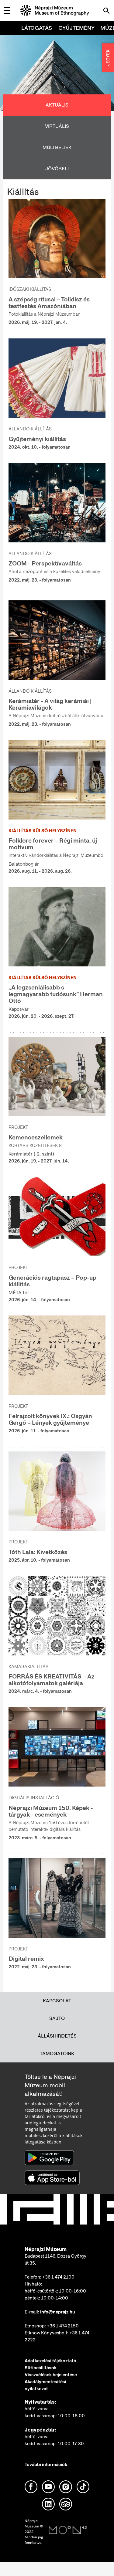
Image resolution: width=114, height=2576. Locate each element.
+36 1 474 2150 (63, 2326)
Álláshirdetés (57, 2036)
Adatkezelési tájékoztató (50, 2361)
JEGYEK (108, 58)
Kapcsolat (57, 2001)
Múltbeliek (57, 147)
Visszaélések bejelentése (51, 2375)
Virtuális (57, 126)
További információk (46, 2465)
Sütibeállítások (41, 2368)
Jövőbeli (57, 169)
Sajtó (57, 2018)
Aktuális (57, 105)
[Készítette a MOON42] (68, 2530)
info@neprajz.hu (58, 2312)
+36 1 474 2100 (58, 2277)
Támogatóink (57, 2053)
